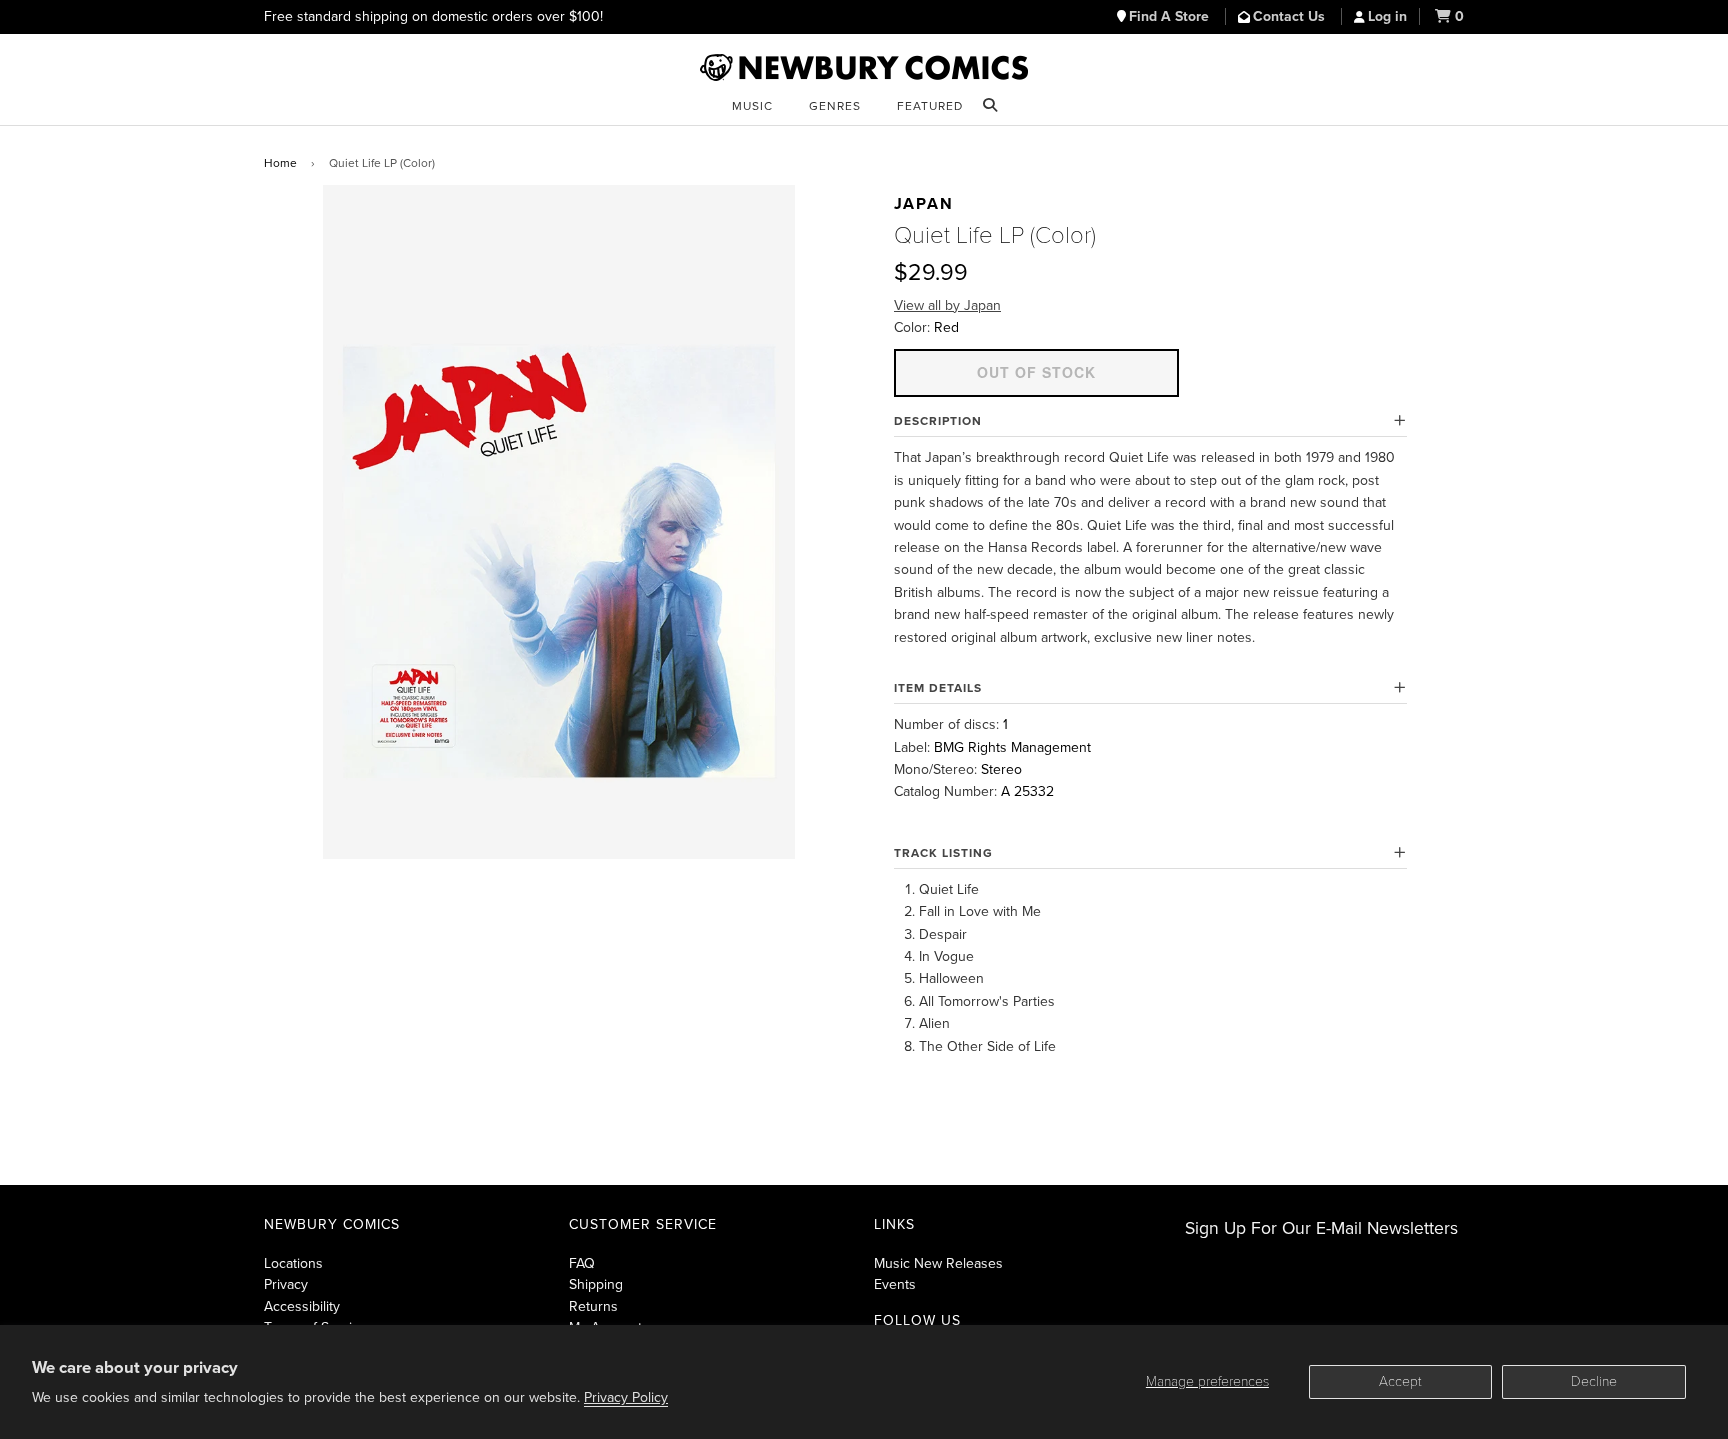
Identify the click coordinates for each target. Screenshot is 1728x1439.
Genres (835, 106)
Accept (1400, 1381)
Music (752, 106)
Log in (1387, 16)
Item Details (938, 688)
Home (280, 163)
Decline (1594, 1381)
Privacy (286, 1284)
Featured (930, 106)
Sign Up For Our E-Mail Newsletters (1321, 1228)
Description (938, 421)
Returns (593, 1306)
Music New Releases (938, 1263)
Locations (293, 1263)
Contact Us (1291, 16)
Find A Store (1171, 16)
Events (895, 1284)
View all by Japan (947, 305)
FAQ (582, 1263)
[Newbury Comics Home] (864, 68)
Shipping (596, 1284)
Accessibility (302, 1306)
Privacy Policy (626, 1397)
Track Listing (943, 853)
